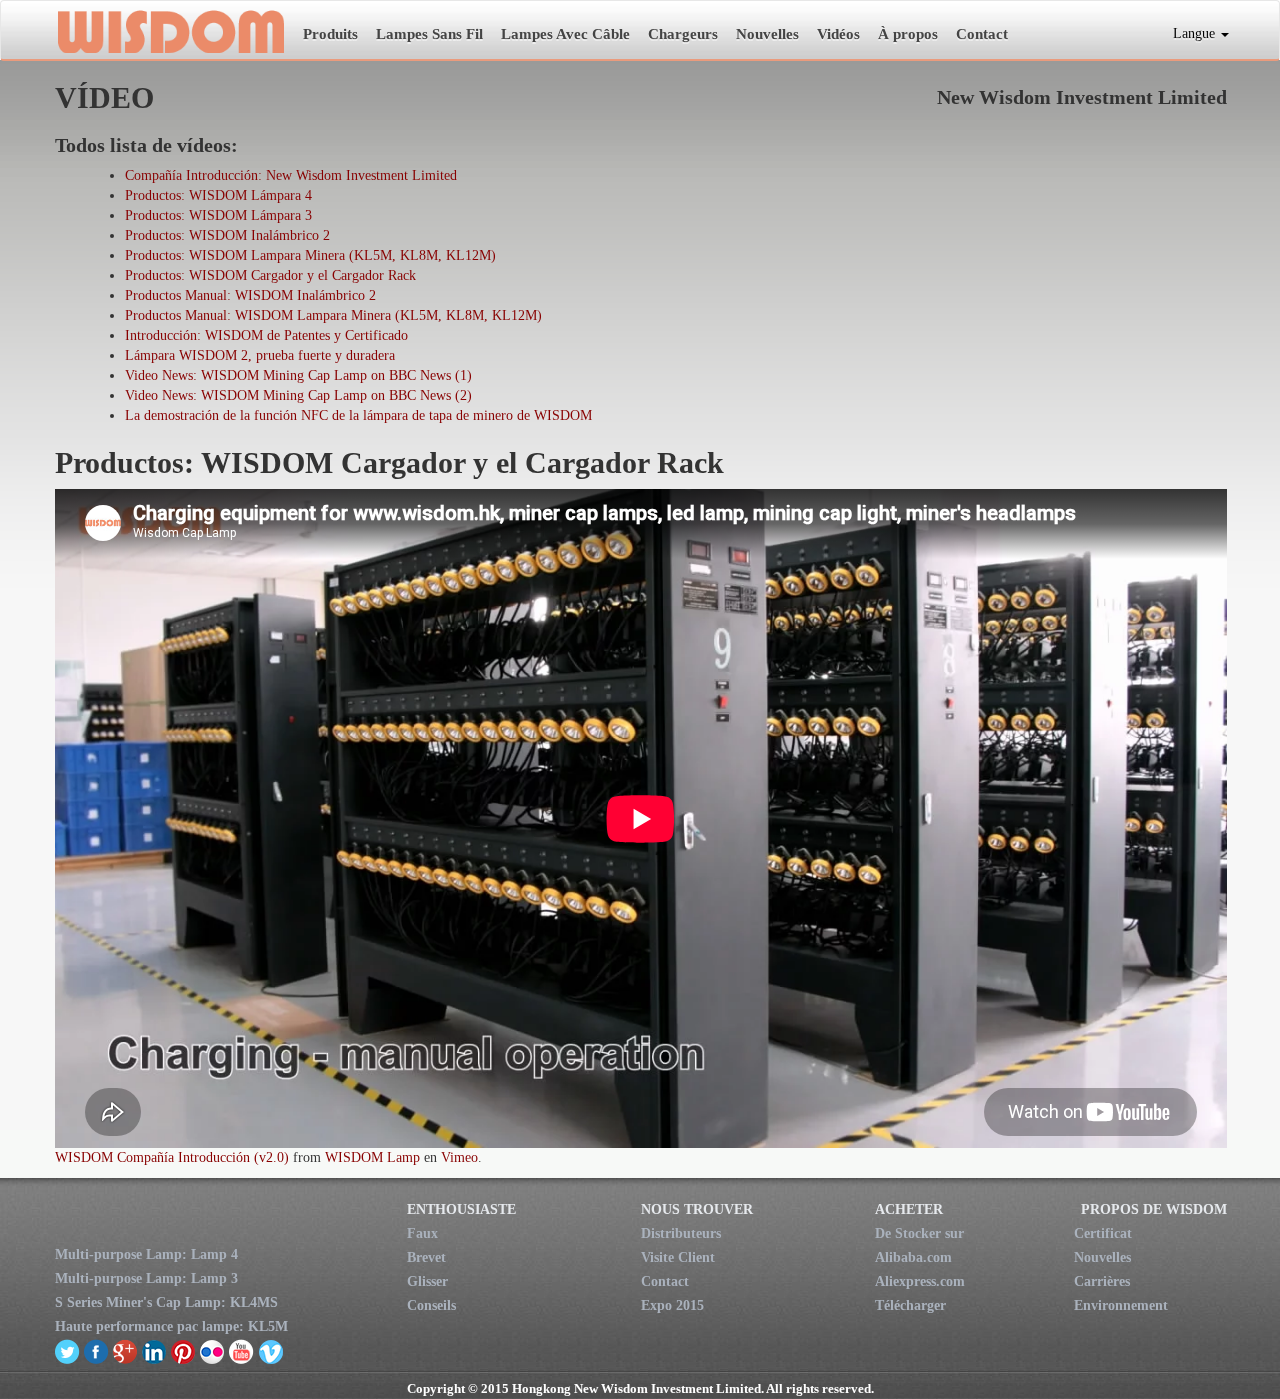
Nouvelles (767, 34)
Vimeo (459, 1157)
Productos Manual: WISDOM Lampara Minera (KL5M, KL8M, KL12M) (333, 315)
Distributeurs (681, 1233)
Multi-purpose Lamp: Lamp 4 (146, 1254)
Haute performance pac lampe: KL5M (171, 1326)
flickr (212, 1351)
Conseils (431, 1305)
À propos (908, 34)
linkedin (154, 1351)
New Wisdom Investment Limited (169, 31)
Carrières (1102, 1281)
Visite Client (678, 1257)
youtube (241, 1351)
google (125, 1351)
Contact (982, 34)
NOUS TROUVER (697, 1209)
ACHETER (909, 1209)
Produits (330, 34)
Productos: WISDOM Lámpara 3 (218, 215)
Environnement (1121, 1305)
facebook (96, 1351)
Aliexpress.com (920, 1281)
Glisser (427, 1281)
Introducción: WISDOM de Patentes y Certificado (266, 335)
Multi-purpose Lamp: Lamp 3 (146, 1278)
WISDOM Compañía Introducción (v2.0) (172, 1157)
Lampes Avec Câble (565, 34)
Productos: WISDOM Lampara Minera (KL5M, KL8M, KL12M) (310, 255)
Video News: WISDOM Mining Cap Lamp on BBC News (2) (298, 395)
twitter (67, 1351)
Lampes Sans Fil (429, 34)
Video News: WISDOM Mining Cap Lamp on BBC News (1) (298, 375)
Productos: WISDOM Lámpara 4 (218, 195)
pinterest (183, 1351)
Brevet (426, 1257)
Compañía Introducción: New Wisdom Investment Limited (291, 175)
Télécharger (910, 1305)
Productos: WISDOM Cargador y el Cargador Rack (270, 275)
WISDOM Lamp (372, 1157)
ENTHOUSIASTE (461, 1209)
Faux (422, 1233)
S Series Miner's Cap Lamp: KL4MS (166, 1302)
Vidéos (838, 34)
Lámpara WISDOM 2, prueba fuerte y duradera (260, 355)
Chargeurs (683, 34)
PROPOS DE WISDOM (1154, 1209)
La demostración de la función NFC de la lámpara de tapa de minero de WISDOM (358, 415)
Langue (1196, 33)
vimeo (270, 1351)
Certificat (1103, 1233)
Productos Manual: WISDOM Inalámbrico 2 (250, 295)
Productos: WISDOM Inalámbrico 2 (227, 235)
